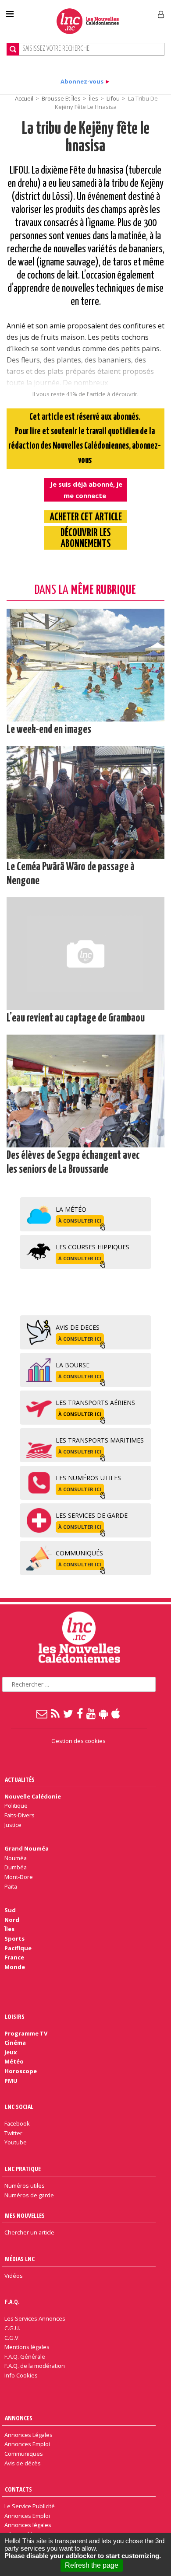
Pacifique (18, 1948)
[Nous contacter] (42, 1713)
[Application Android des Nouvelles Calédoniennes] (104, 1713)
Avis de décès (23, 2463)
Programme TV (26, 2033)
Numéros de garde (29, 2195)
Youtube (16, 2142)
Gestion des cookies (78, 1741)
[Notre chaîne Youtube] (91, 1713)
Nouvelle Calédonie (33, 1796)
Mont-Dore (19, 1877)
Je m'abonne (126, 11)
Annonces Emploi (27, 2444)
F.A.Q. (12, 2302)
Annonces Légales (28, 2435)
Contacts (18, 2489)
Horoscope (21, 2071)
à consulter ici (80, 1221)
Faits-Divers (20, 1815)
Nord (12, 1920)
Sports (14, 1938)
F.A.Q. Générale (25, 2356)
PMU (11, 2081)
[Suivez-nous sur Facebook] (80, 1713)
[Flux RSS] (56, 1713)
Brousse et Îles (61, 98)
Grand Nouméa (27, 1848)
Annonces (19, 2418)
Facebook (17, 2123)
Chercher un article (29, 2232)
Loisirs (15, 2017)
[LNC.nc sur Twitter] (69, 1713)
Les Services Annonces (35, 2318)
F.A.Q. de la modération (35, 2366)
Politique (16, 1806)
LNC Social (19, 2107)
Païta (11, 1886)
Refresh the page (92, 2565)
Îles (94, 98)
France (14, 1957)
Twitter (13, 2133)
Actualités (20, 1779)
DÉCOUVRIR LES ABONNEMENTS (86, 539)
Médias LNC (20, 2259)
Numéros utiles (25, 2186)
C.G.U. (12, 2328)
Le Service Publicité (30, 2506)
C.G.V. (12, 2338)
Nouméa (16, 1858)
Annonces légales (28, 2525)
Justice (13, 1825)
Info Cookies (21, 2375)
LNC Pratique (23, 2169)
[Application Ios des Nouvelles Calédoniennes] (116, 1713)
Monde (15, 1967)
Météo (14, 2061)
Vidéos (14, 2276)
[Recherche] (13, 49)
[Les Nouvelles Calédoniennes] (88, 21)
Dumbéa (16, 1867)
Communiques (24, 2454)
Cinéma (15, 2043)
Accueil (24, 98)
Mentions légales (27, 2347)
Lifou (113, 98)
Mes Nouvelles (25, 2215)
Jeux (11, 2052)
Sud (10, 1910)
